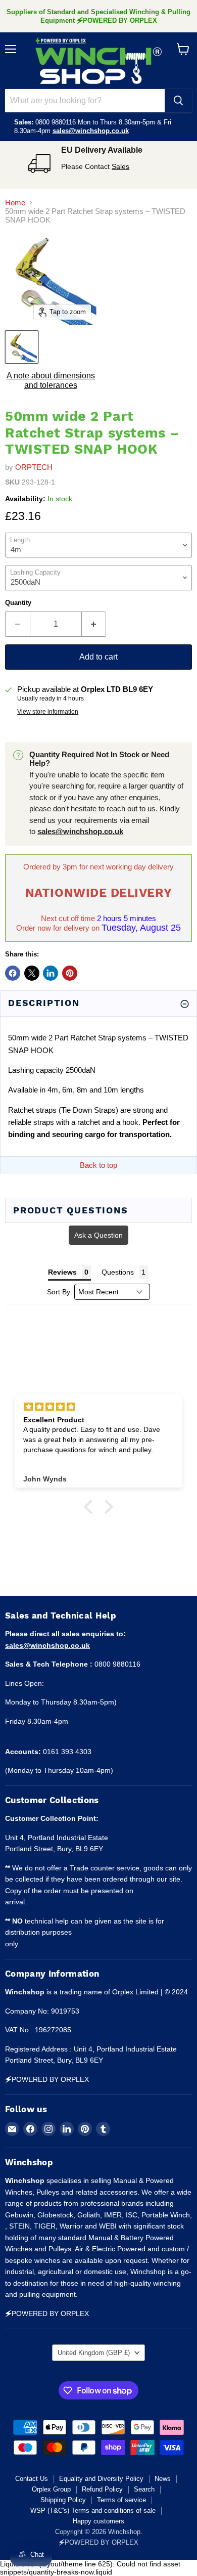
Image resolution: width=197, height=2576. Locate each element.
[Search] (178, 101)
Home (15, 203)
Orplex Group (51, 2489)
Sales (120, 166)
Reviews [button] (62, 1272)
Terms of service (121, 2500)
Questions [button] (118, 1272)
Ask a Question (98, 1235)
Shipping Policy (63, 2500)
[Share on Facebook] (13, 973)
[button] (91, 1507)
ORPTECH (34, 467)
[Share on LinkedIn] (51, 973)
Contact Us (32, 2479)
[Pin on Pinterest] (70, 973)
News (163, 2479)
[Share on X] (32, 973)
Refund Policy (102, 2489)
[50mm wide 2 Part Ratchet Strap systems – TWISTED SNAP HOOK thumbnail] (22, 347)
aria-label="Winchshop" (98, 61)
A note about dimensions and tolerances (51, 380)
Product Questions (71, 1210)
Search (144, 2489)
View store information (48, 712)
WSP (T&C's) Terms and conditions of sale (93, 2510)
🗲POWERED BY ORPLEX (98, 2542)
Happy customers (98, 2521)
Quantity (18, 603)
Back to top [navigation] (98, 1165)
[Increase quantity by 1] (94, 624)
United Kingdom (94, 2353)
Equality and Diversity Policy (101, 2479)
